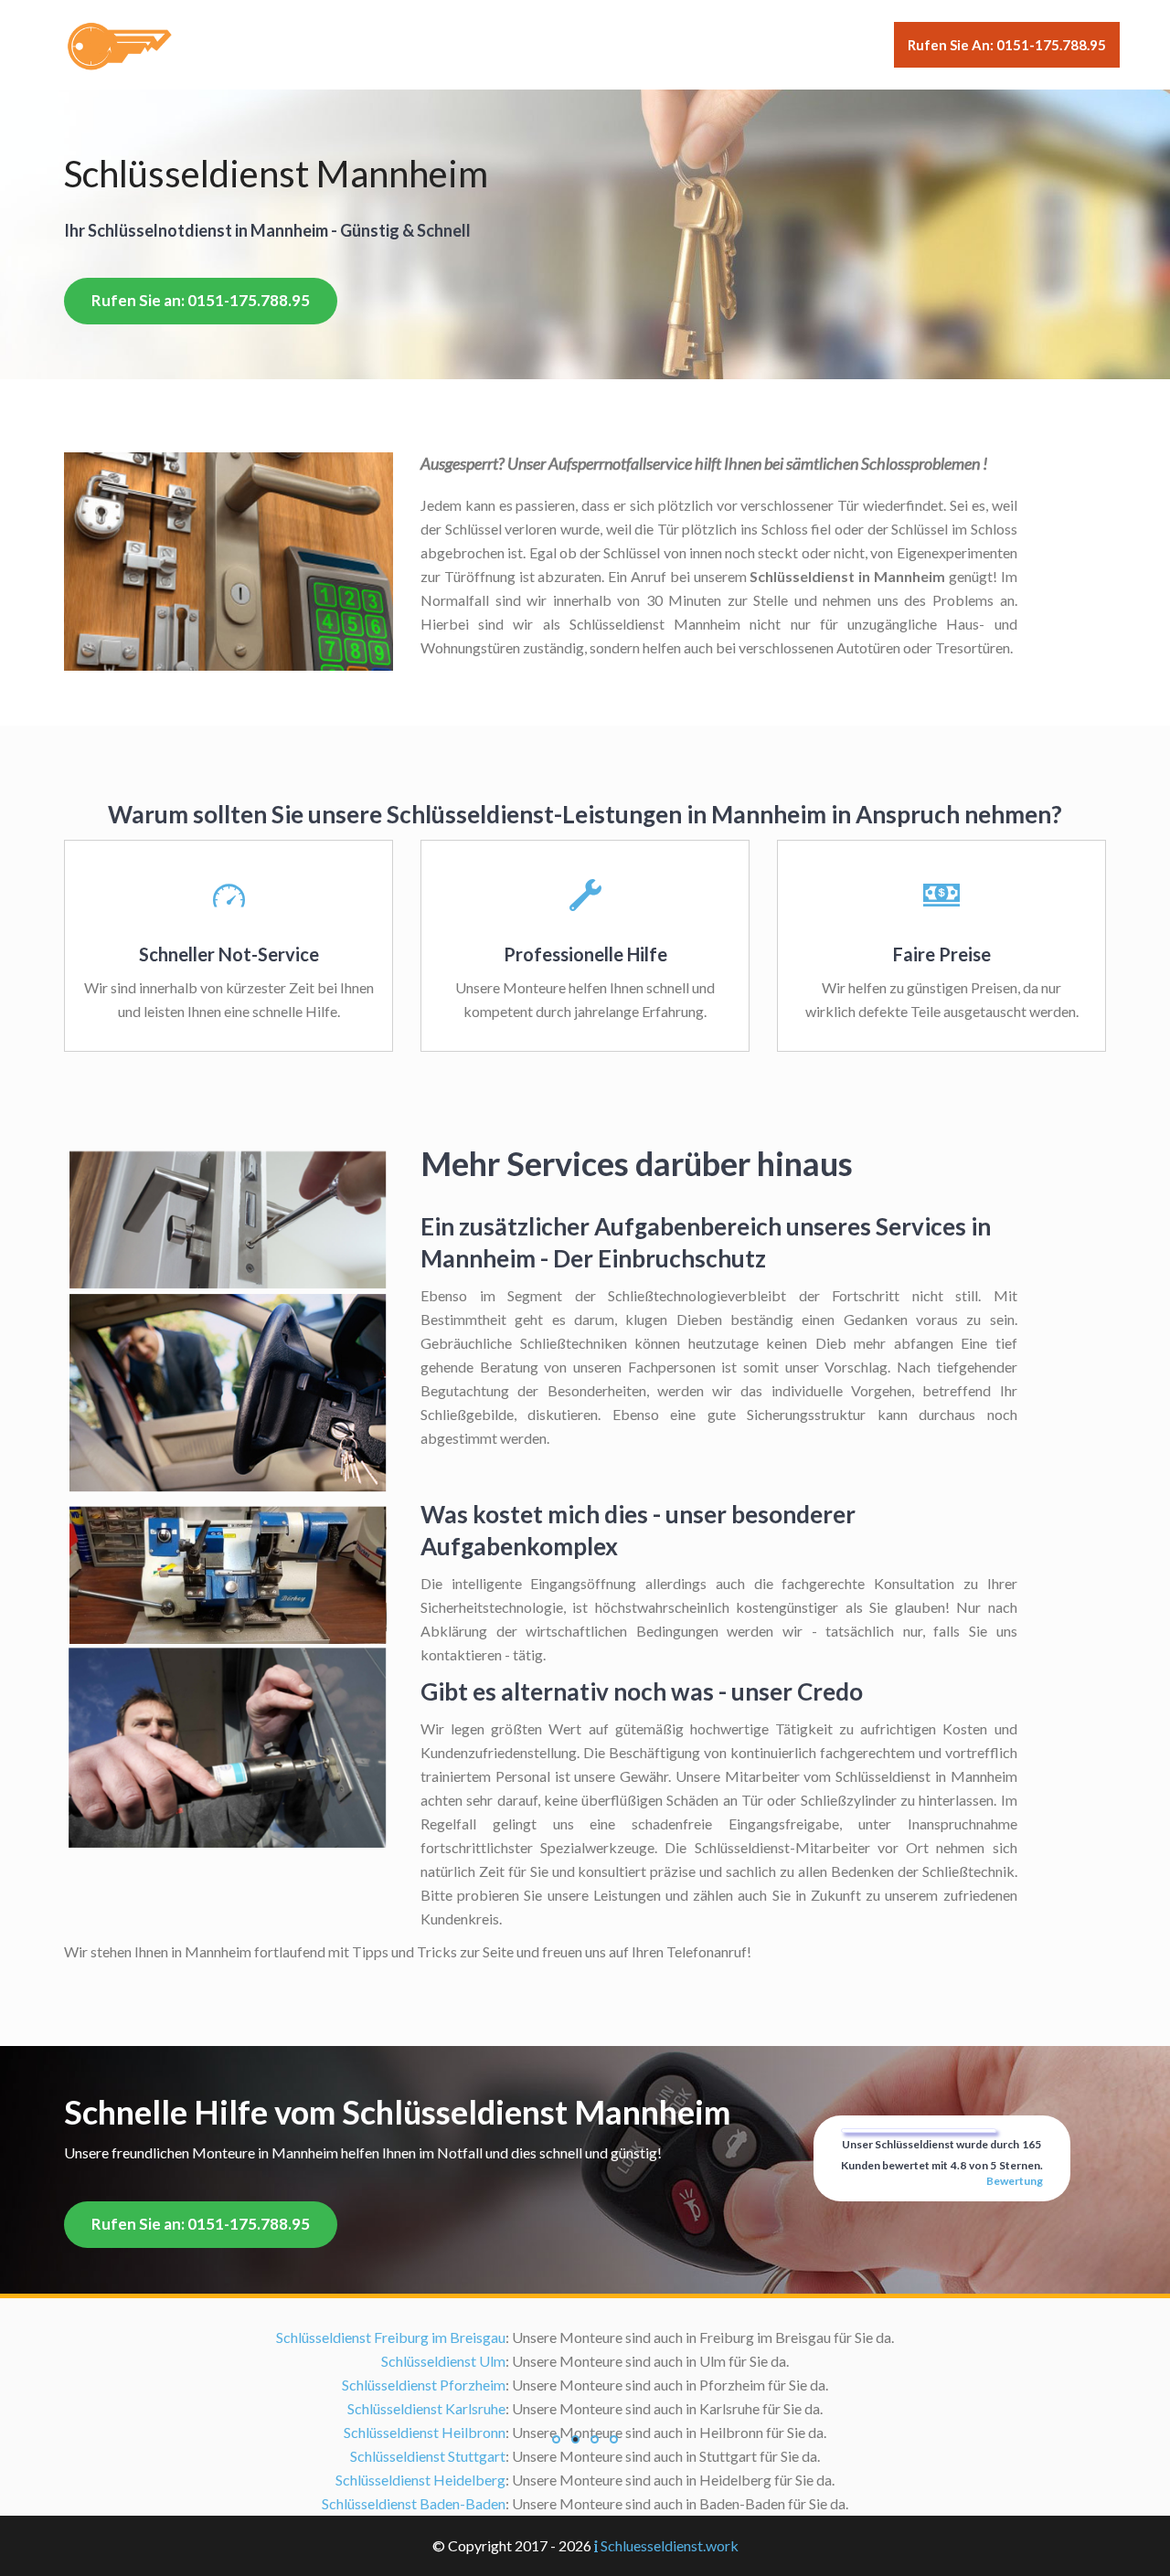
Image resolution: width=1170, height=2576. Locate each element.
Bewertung (1015, 2181)
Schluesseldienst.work (670, 2545)
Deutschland (473, 2361)
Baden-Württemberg (591, 2361)
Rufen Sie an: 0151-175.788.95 (1007, 45)
